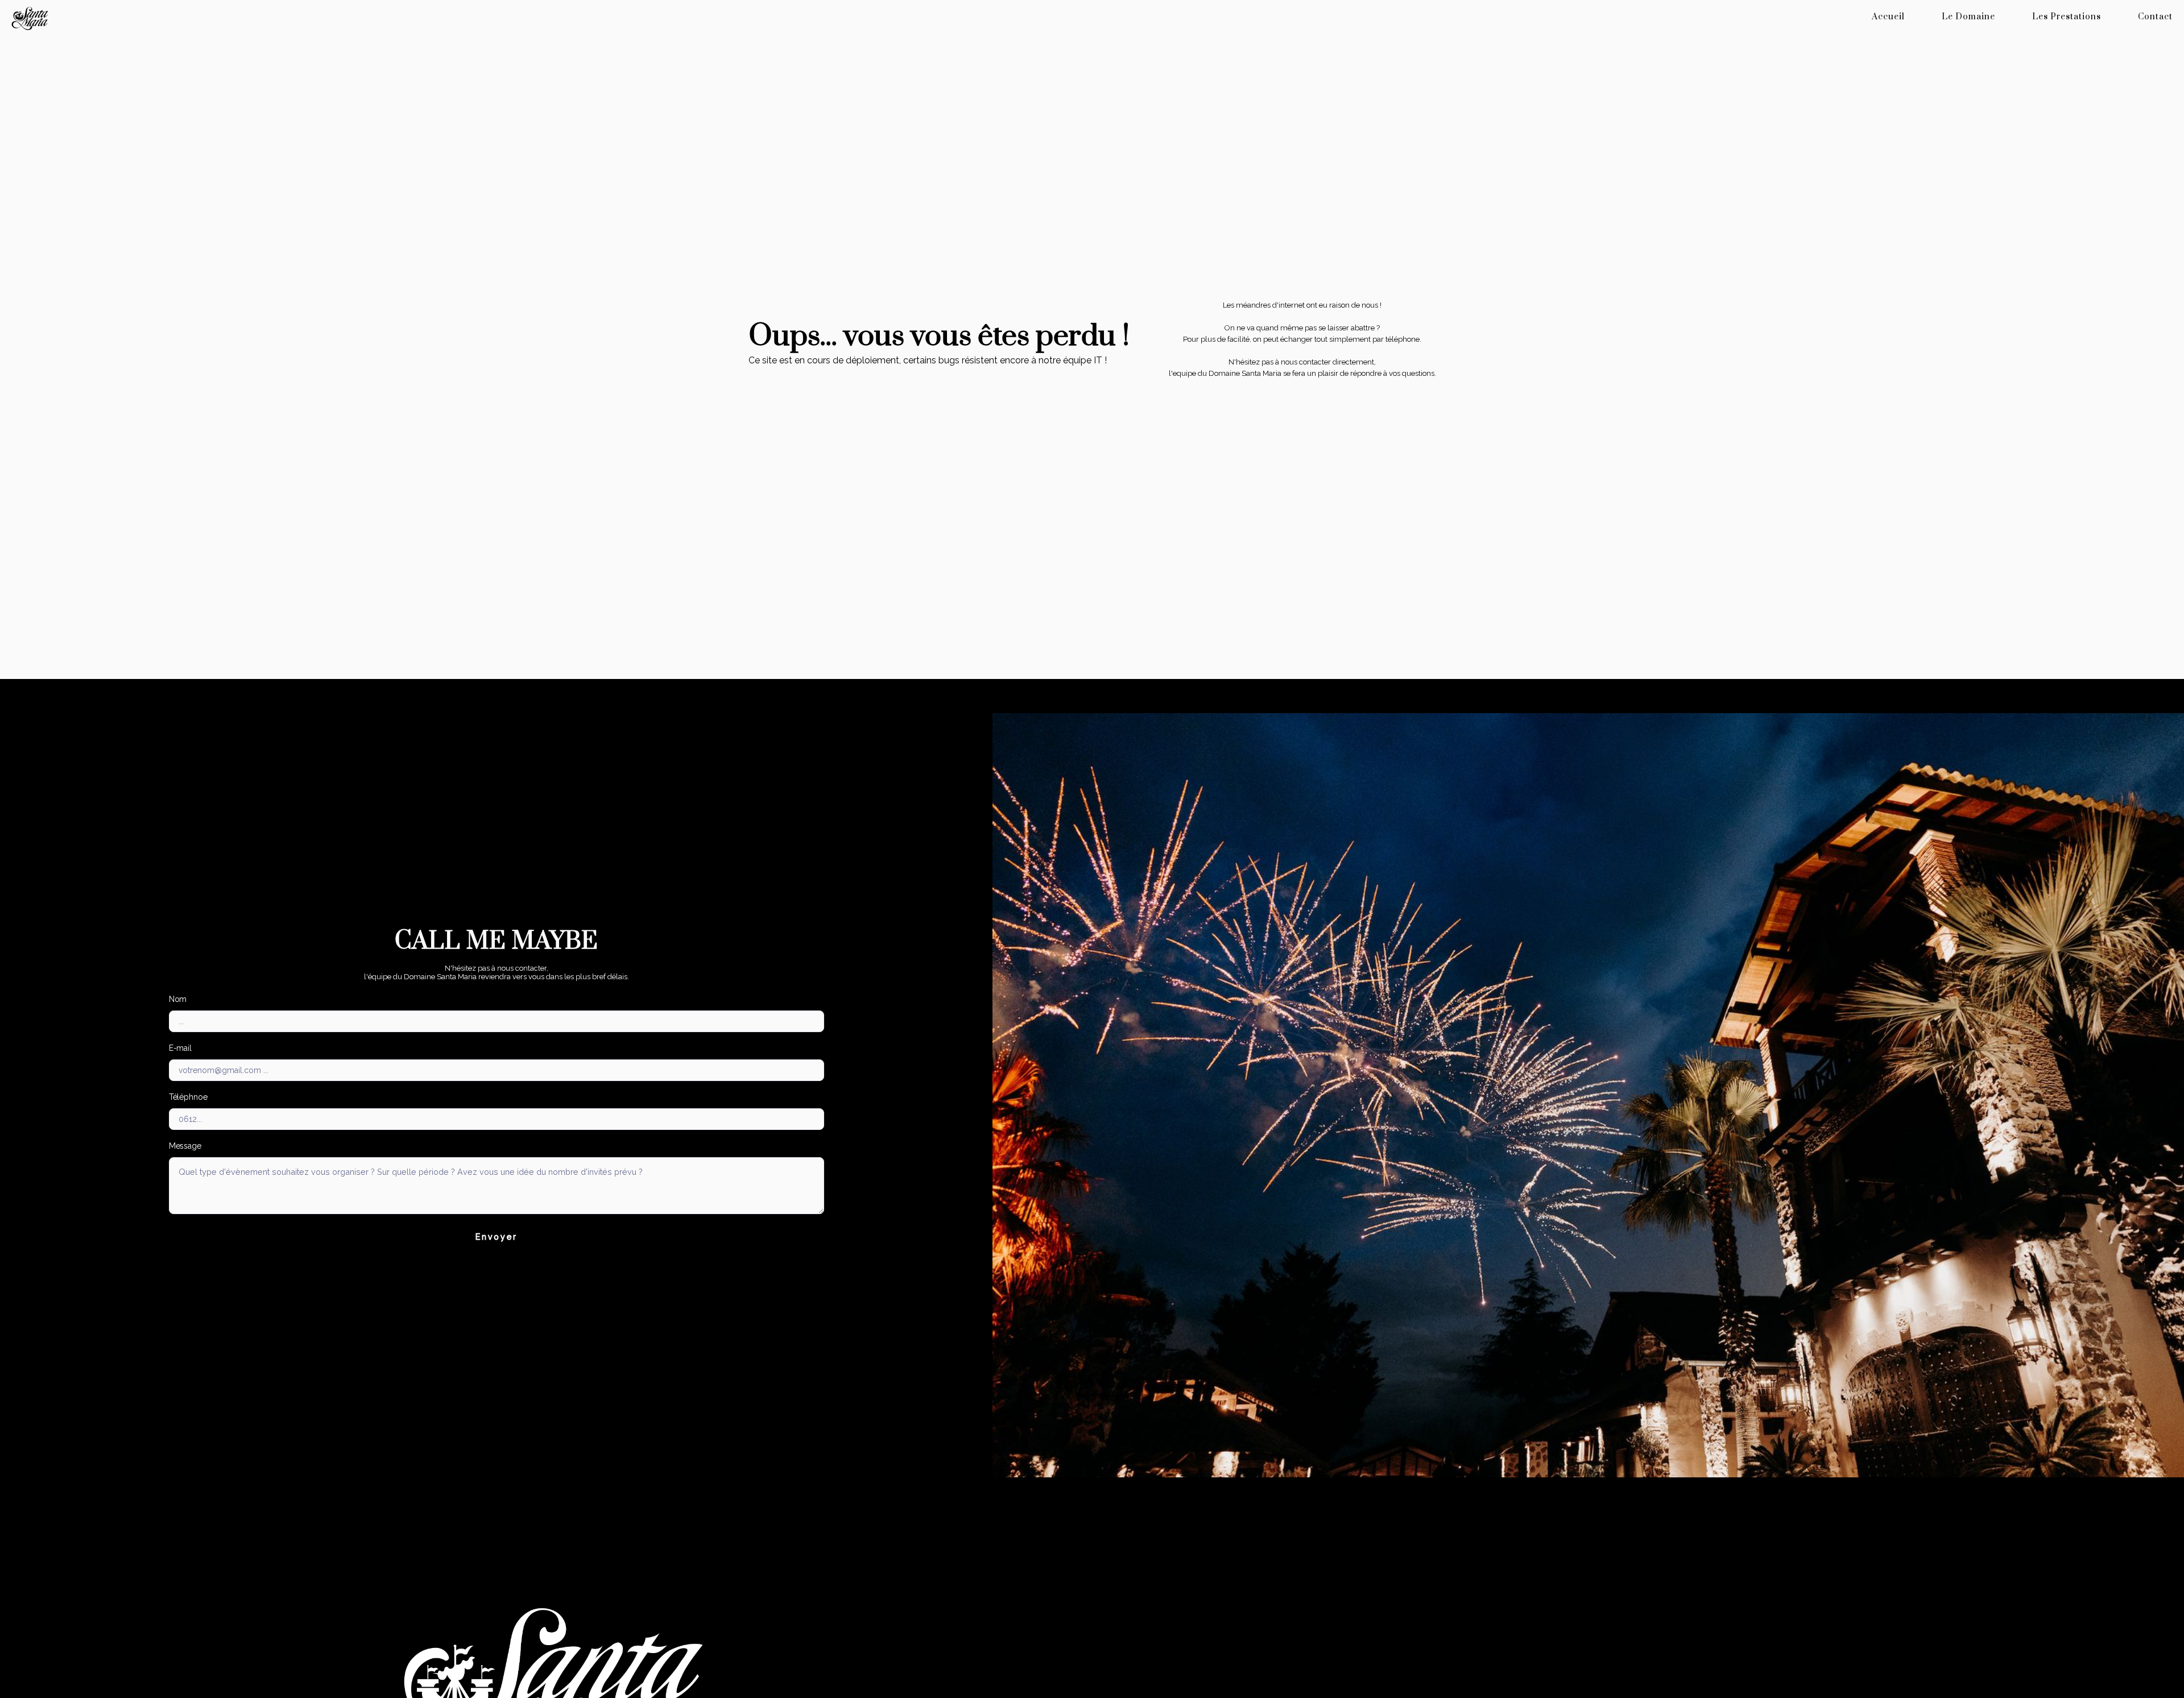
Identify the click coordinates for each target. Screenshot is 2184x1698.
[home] (218, 18)
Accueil (1888, 17)
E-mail (180, 1048)
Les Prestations (2067, 17)
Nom (178, 999)
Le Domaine (1968, 17)
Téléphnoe (188, 1097)
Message (185, 1146)
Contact (2155, 17)
